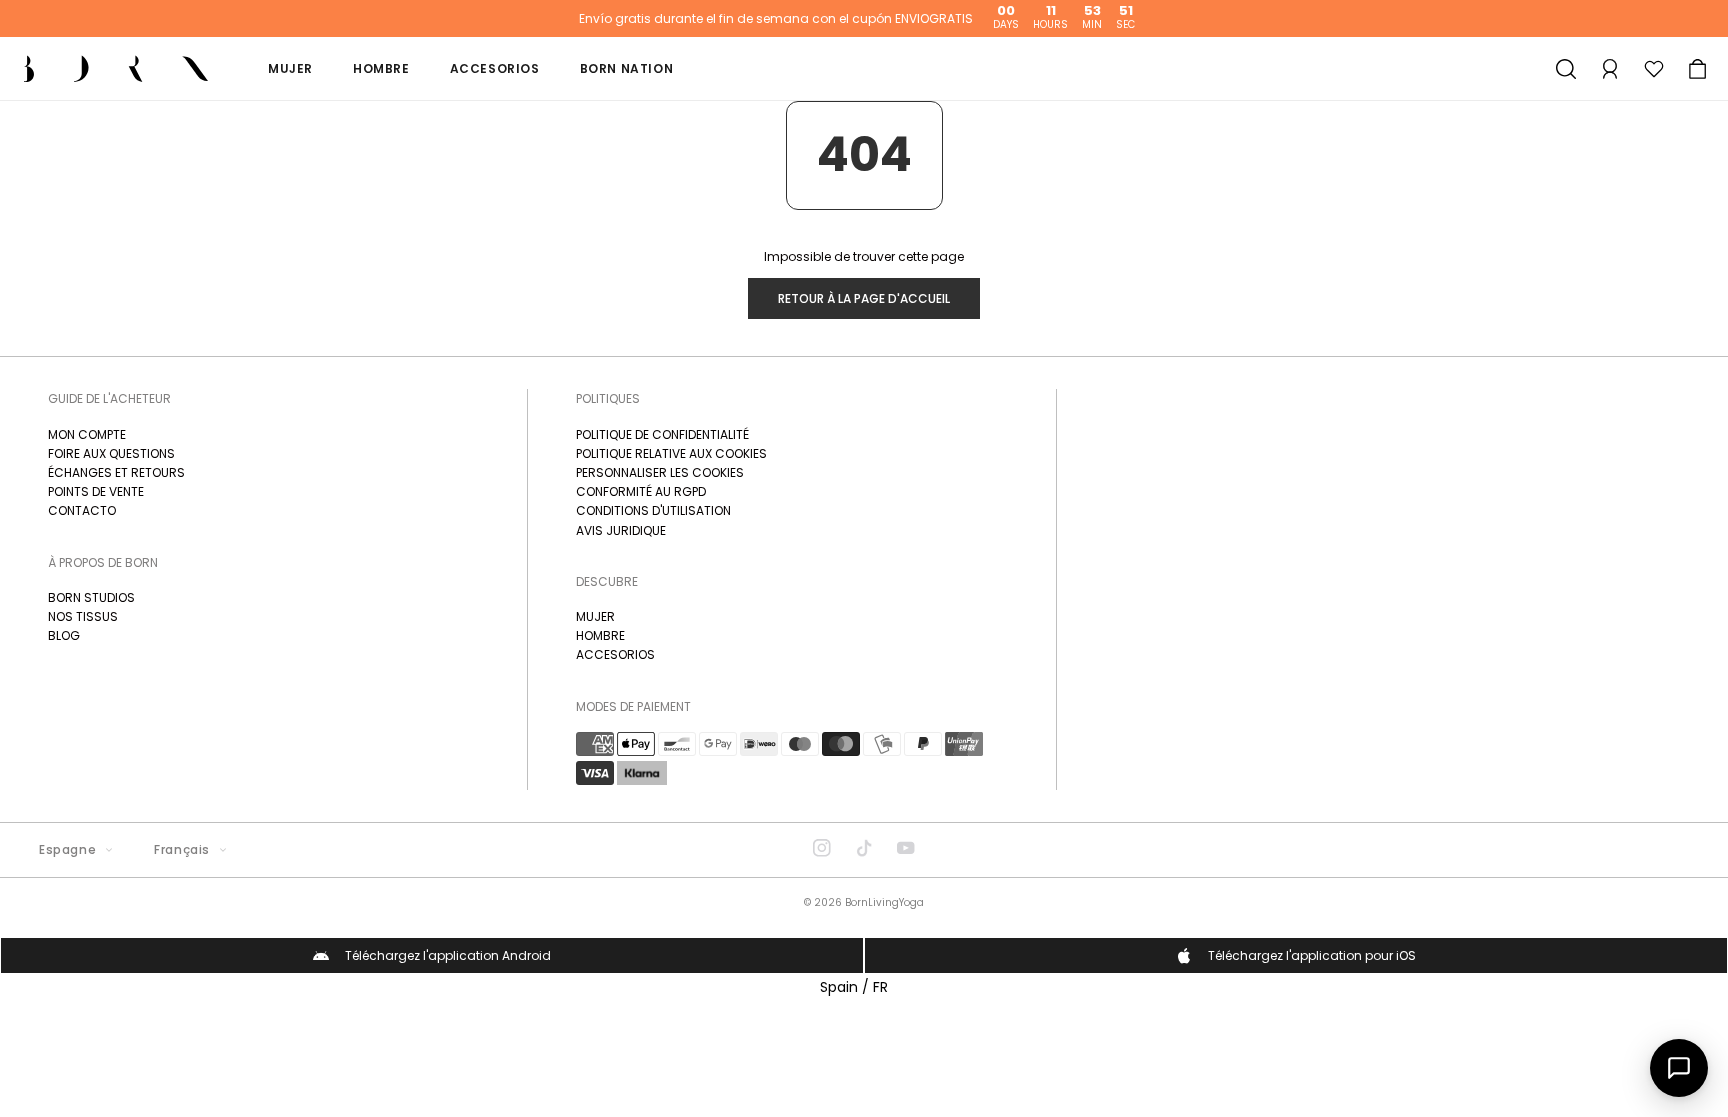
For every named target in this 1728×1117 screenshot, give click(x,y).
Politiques (608, 398)
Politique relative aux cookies (671, 453)
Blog (64, 635)
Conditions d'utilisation (653, 510)
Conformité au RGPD (641, 491)
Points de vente (96, 491)
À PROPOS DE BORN (103, 562)
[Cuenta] (1610, 69)
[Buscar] (1566, 69)
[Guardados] (1654, 69)
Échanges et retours (116, 472)
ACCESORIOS (615, 654)
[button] (1698, 69)
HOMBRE (600, 635)
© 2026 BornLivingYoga (864, 902)
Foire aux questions (111, 453)
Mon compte (87, 434)
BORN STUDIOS (91, 597)
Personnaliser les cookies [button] (660, 472)
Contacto (82, 510)
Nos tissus (83, 616)
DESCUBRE (607, 581)
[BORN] (116, 68)
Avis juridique (621, 530)
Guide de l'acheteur (109, 398)
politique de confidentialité (662, 434)
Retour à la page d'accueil (864, 298)
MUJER (595, 616)
